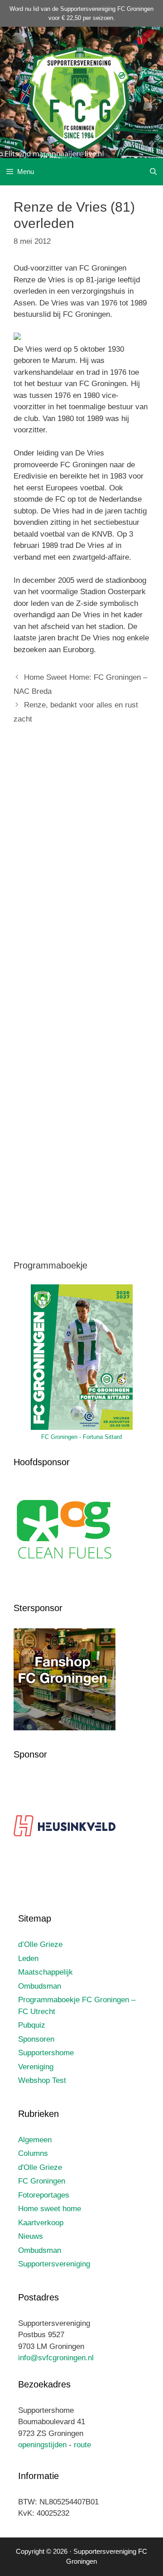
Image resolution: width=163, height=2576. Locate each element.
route (82, 2445)
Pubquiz (32, 2025)
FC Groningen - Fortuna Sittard (81, 1437)
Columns (33, 2153)
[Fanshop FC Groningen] (65, 1728)
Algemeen (35, 2140)
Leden (28, 1959)
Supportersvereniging (54, 2264)
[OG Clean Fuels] (65, 1582)
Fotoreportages (44, 2195)
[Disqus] (81, 867)
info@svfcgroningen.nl (56, 2358)
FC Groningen (42, 2181)
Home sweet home (50, 2209)
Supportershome (46, 2053)
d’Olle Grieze (40, 1944)
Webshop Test (42, 2080)
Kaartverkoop (41, 2223)
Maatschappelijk (46, 1972)
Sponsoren (36, 2039)
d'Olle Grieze (40, 2167)
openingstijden (42, 2445)
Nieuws (31, 2236)
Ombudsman (40, 1986)
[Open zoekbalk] (153, 172)
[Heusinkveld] (65, 1874)
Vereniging (36, 2067)
